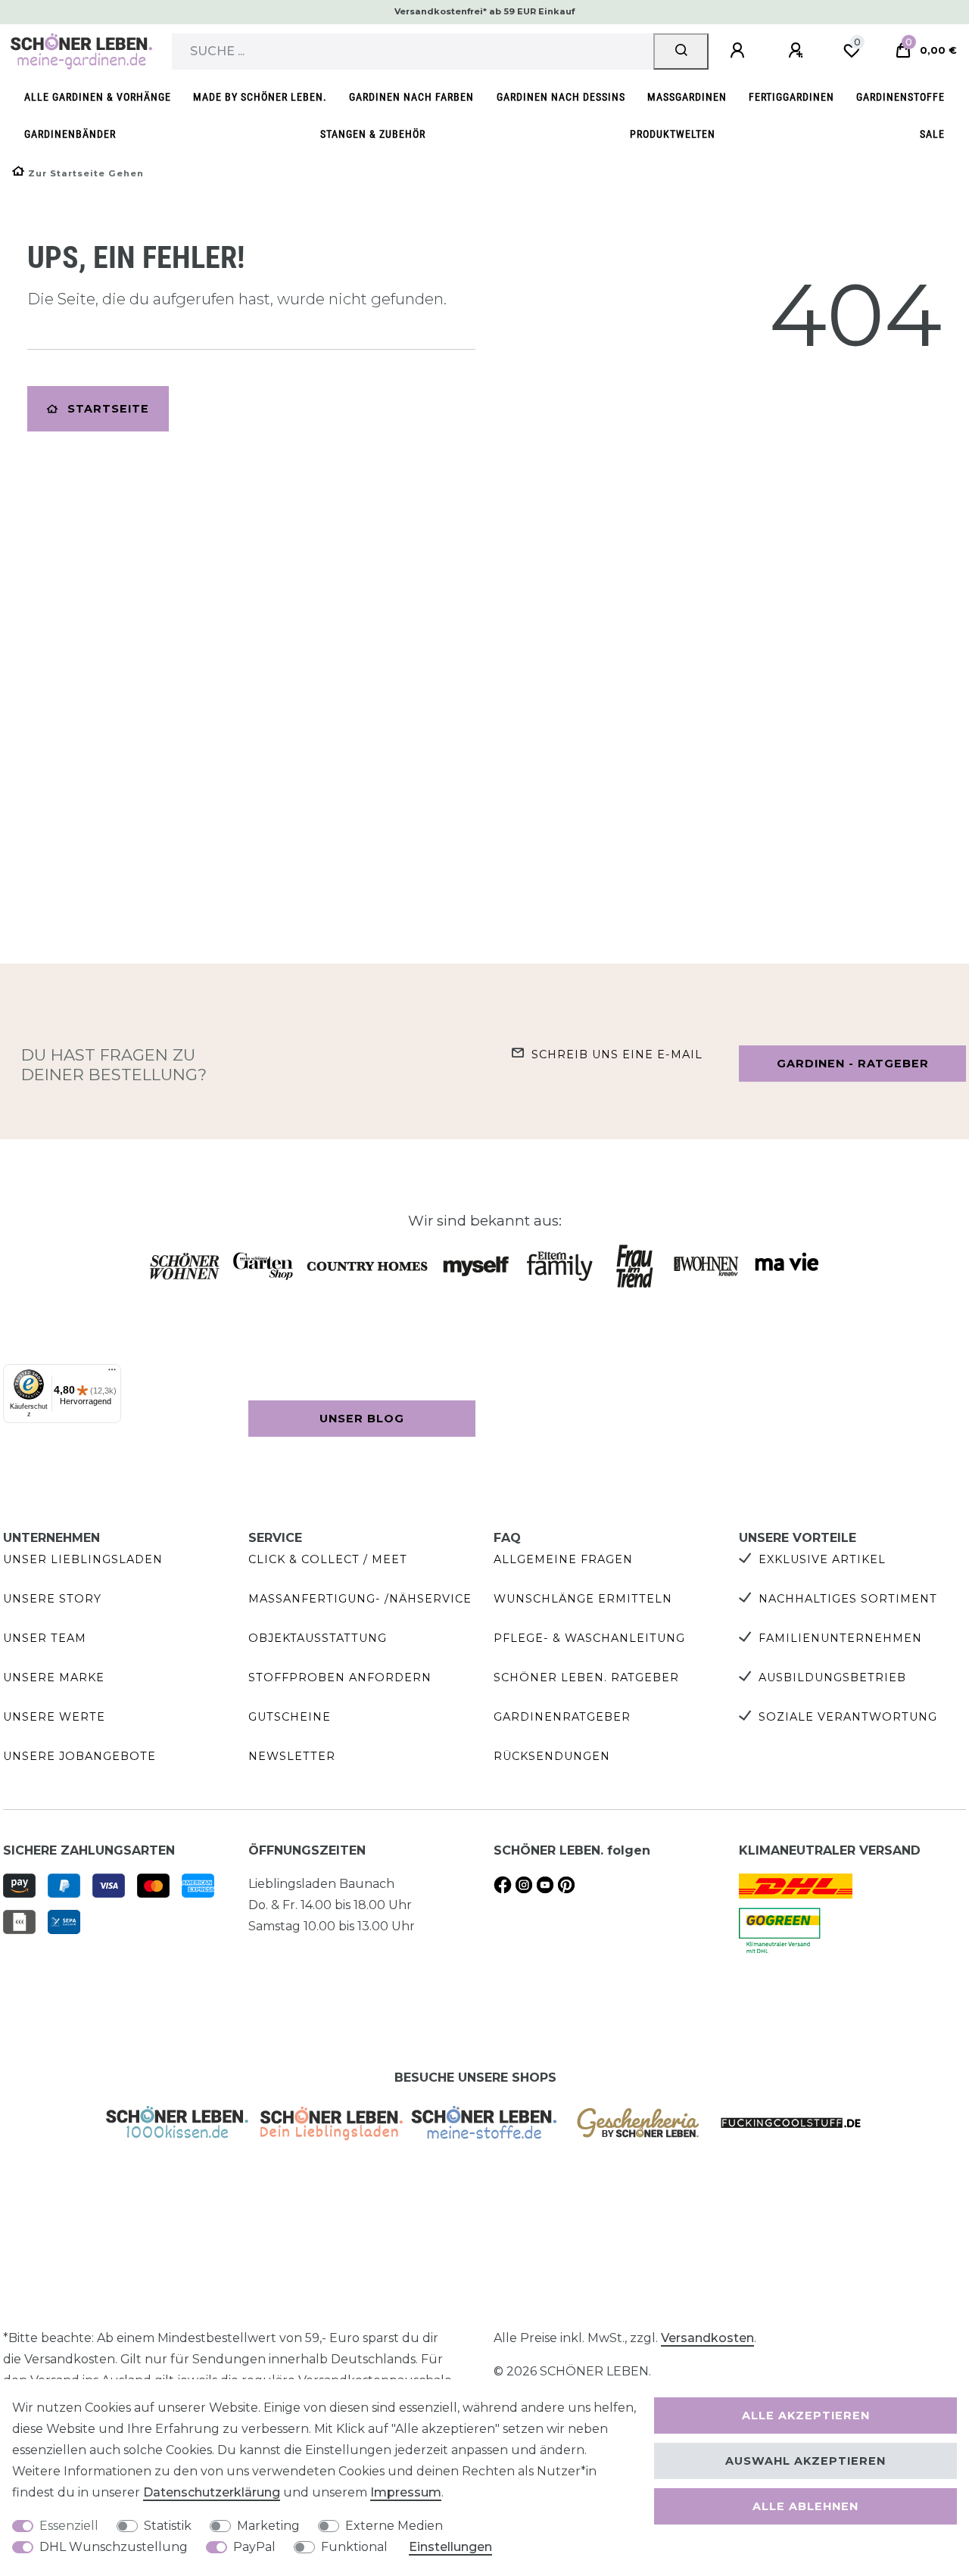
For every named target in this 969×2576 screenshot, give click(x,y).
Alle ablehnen (805, 2506)
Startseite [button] (108, 409)
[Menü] (112, 1373)
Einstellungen (450, 2547)
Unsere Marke (54, 1677)
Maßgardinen (687, 97)
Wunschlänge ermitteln (583, 1599)
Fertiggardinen (791, 97)
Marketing (268, 2526)
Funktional (354, 2547)
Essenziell (69, 2526)
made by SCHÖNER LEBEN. (260, 97)
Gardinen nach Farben (411, 97)
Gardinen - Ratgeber (853, 1064)
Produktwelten (673, 134)
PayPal (254, 2547)
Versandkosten (707, 2338)
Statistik (168, 2526)
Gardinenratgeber (562, 1717)
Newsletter (292, 1756)
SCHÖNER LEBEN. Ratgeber (586, 1677)
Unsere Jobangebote (79, 1756)
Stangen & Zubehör (373, 134)
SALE (932, 134)
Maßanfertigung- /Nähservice (360, 1599)
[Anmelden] (740, 51)
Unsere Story (52, 1599)
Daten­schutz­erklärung (212, 2492)
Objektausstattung (318, 1638)
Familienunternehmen (840, 1638)
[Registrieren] (798, 51)
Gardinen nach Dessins (561, 97)
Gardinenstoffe (900, 97)
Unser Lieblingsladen (83, 1559)
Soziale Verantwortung (848, 1717)
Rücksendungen (552, 1756)
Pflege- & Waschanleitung (589, 1638)
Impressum (406, 2492)
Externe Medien (394, 2526)
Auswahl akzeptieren (805, 2461)
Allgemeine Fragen (563, 1559)
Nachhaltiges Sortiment (848, 1599)
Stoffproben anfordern (340, 1677)
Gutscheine (290, 1717)
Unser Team (45, 1638)
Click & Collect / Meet (328, 1559)
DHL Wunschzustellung (114, 2547)
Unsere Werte (54, 1717)
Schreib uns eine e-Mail (617, 1054)
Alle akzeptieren (806, 2416)
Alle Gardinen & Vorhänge (98, 97)
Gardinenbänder (70, 134)
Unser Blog (362, 1419)
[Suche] (681, 51)
